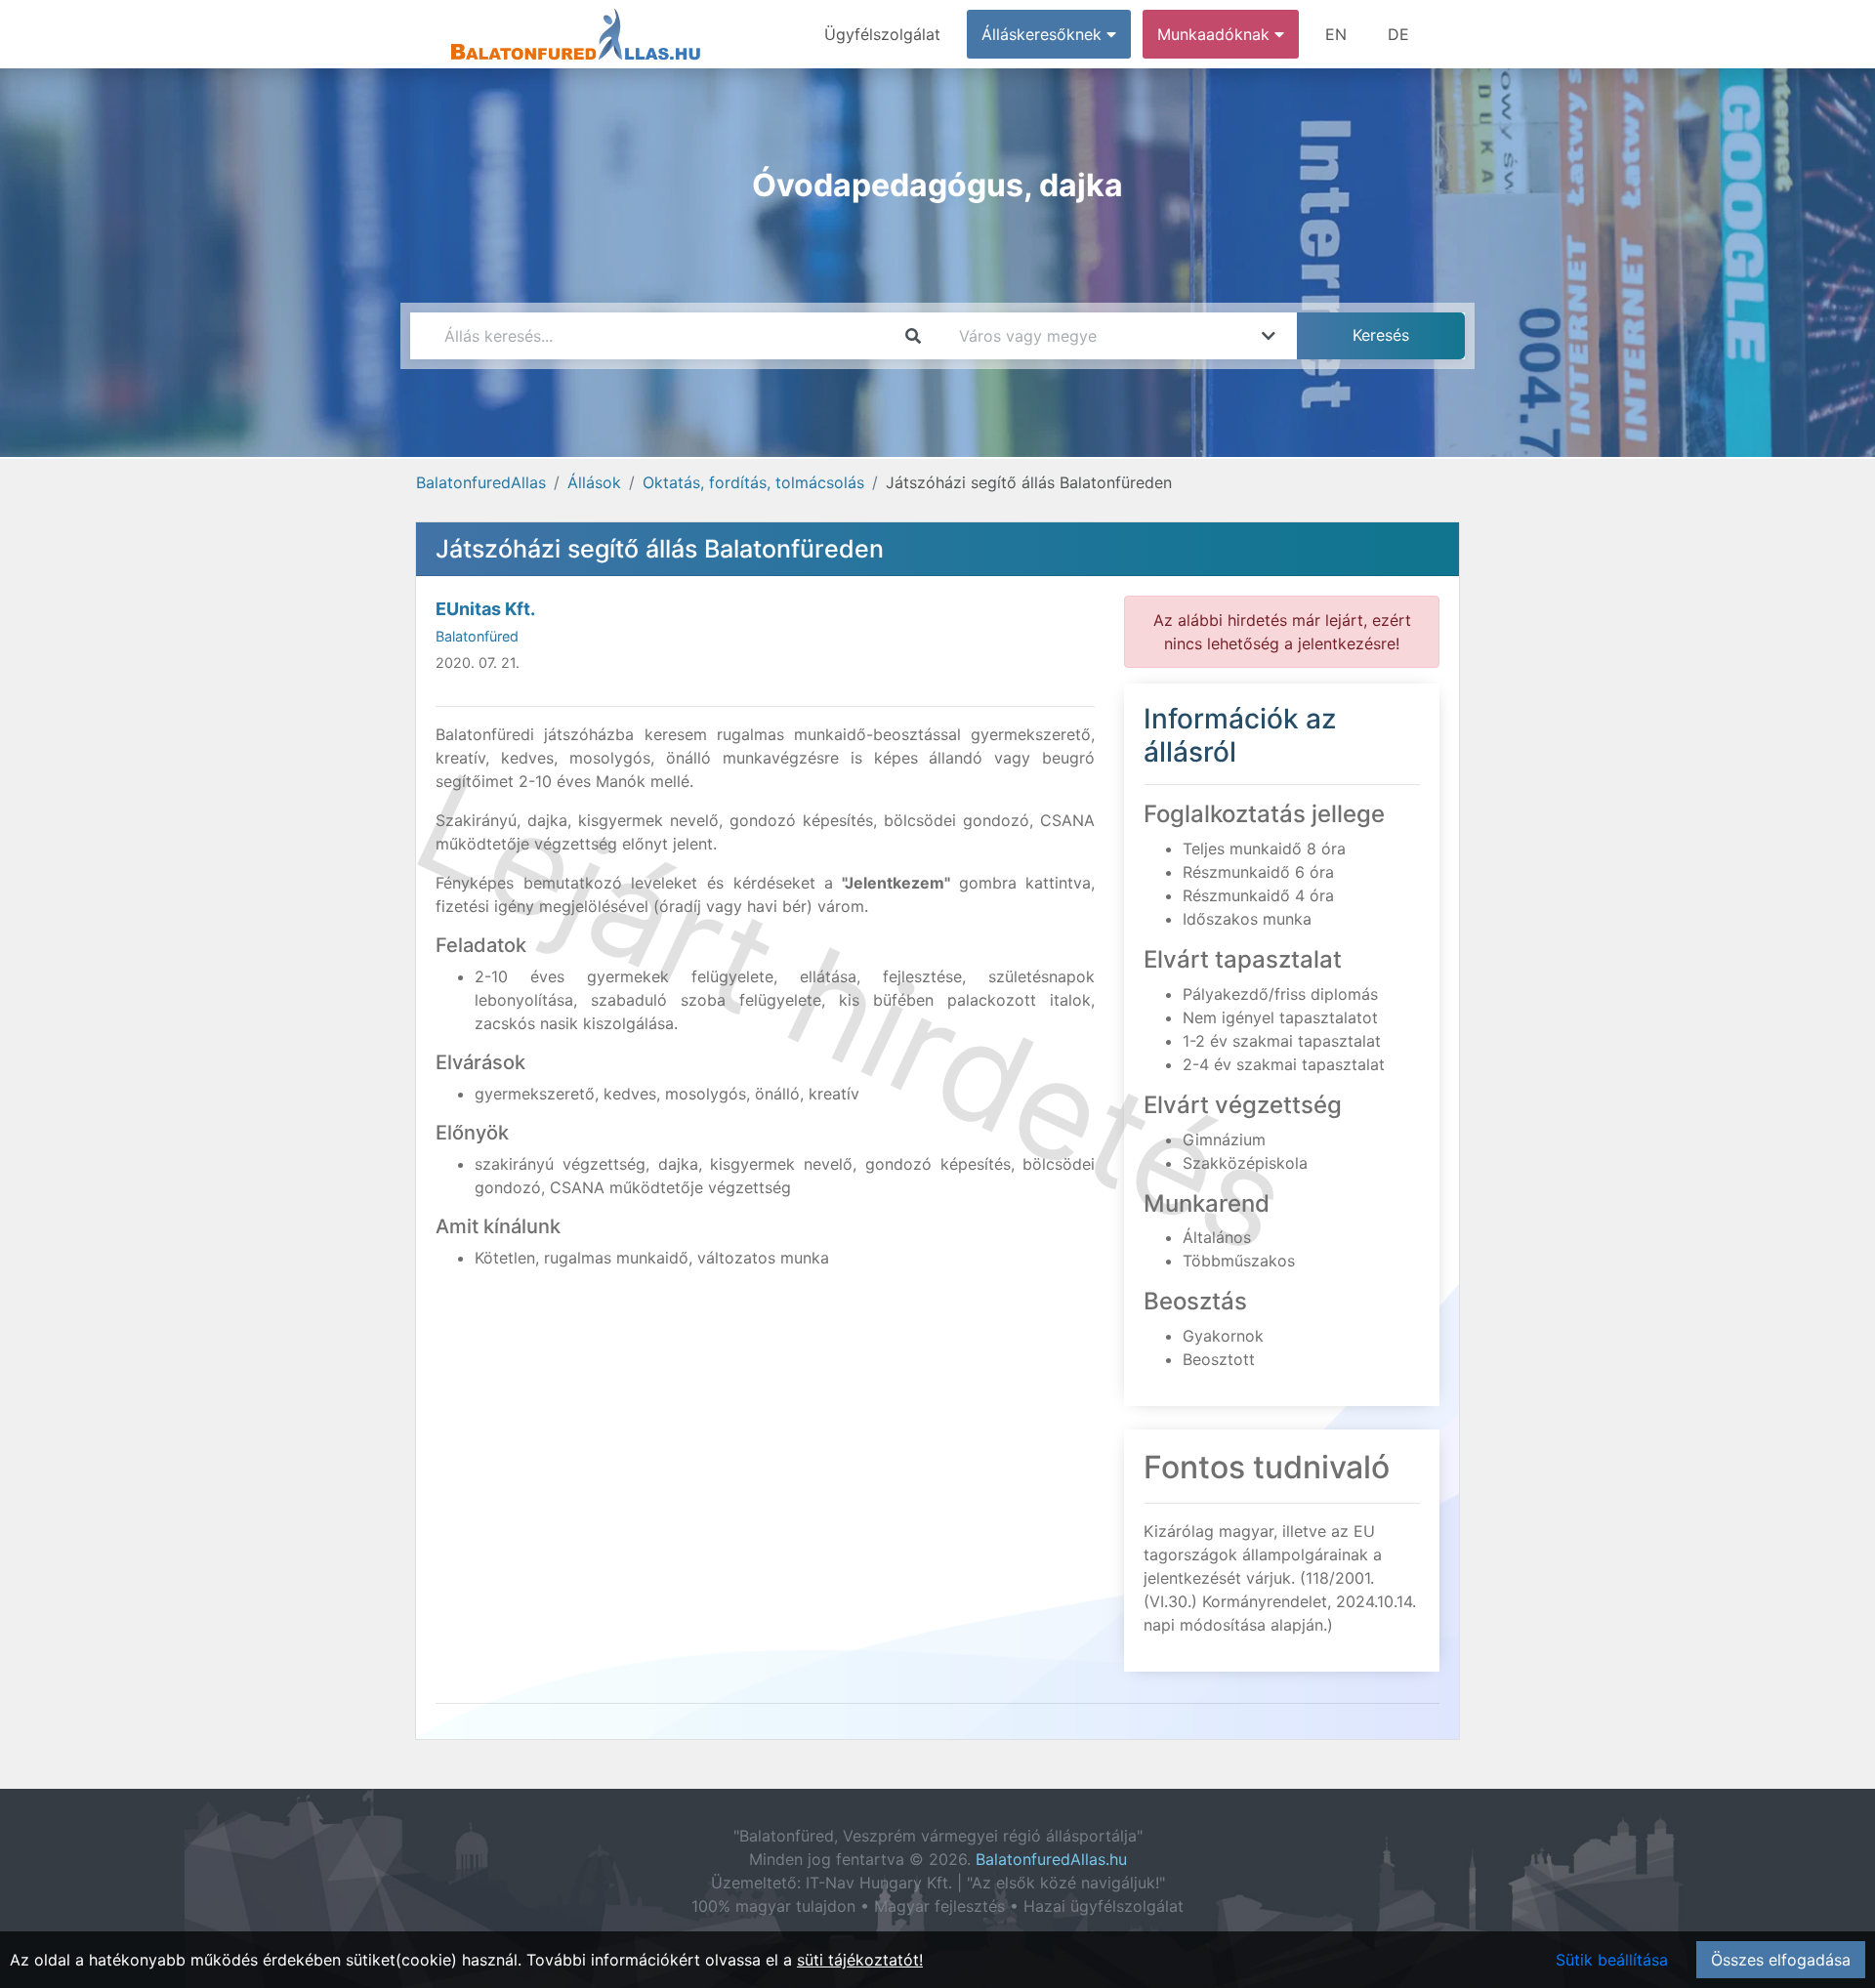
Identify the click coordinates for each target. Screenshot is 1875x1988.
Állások (594, 482)
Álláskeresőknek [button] (1044, 34)
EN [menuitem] (1336, 34)
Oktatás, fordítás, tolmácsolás (753, 482)
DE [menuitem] (1398, 34)
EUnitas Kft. (485, 609)
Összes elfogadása (1781, 1960)
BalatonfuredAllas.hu (1051, 1859)
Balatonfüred (477, 636)
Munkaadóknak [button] (1216, 34)
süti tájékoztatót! (860, 1960)
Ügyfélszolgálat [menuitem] (882, 34)
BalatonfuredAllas (481, 482)
